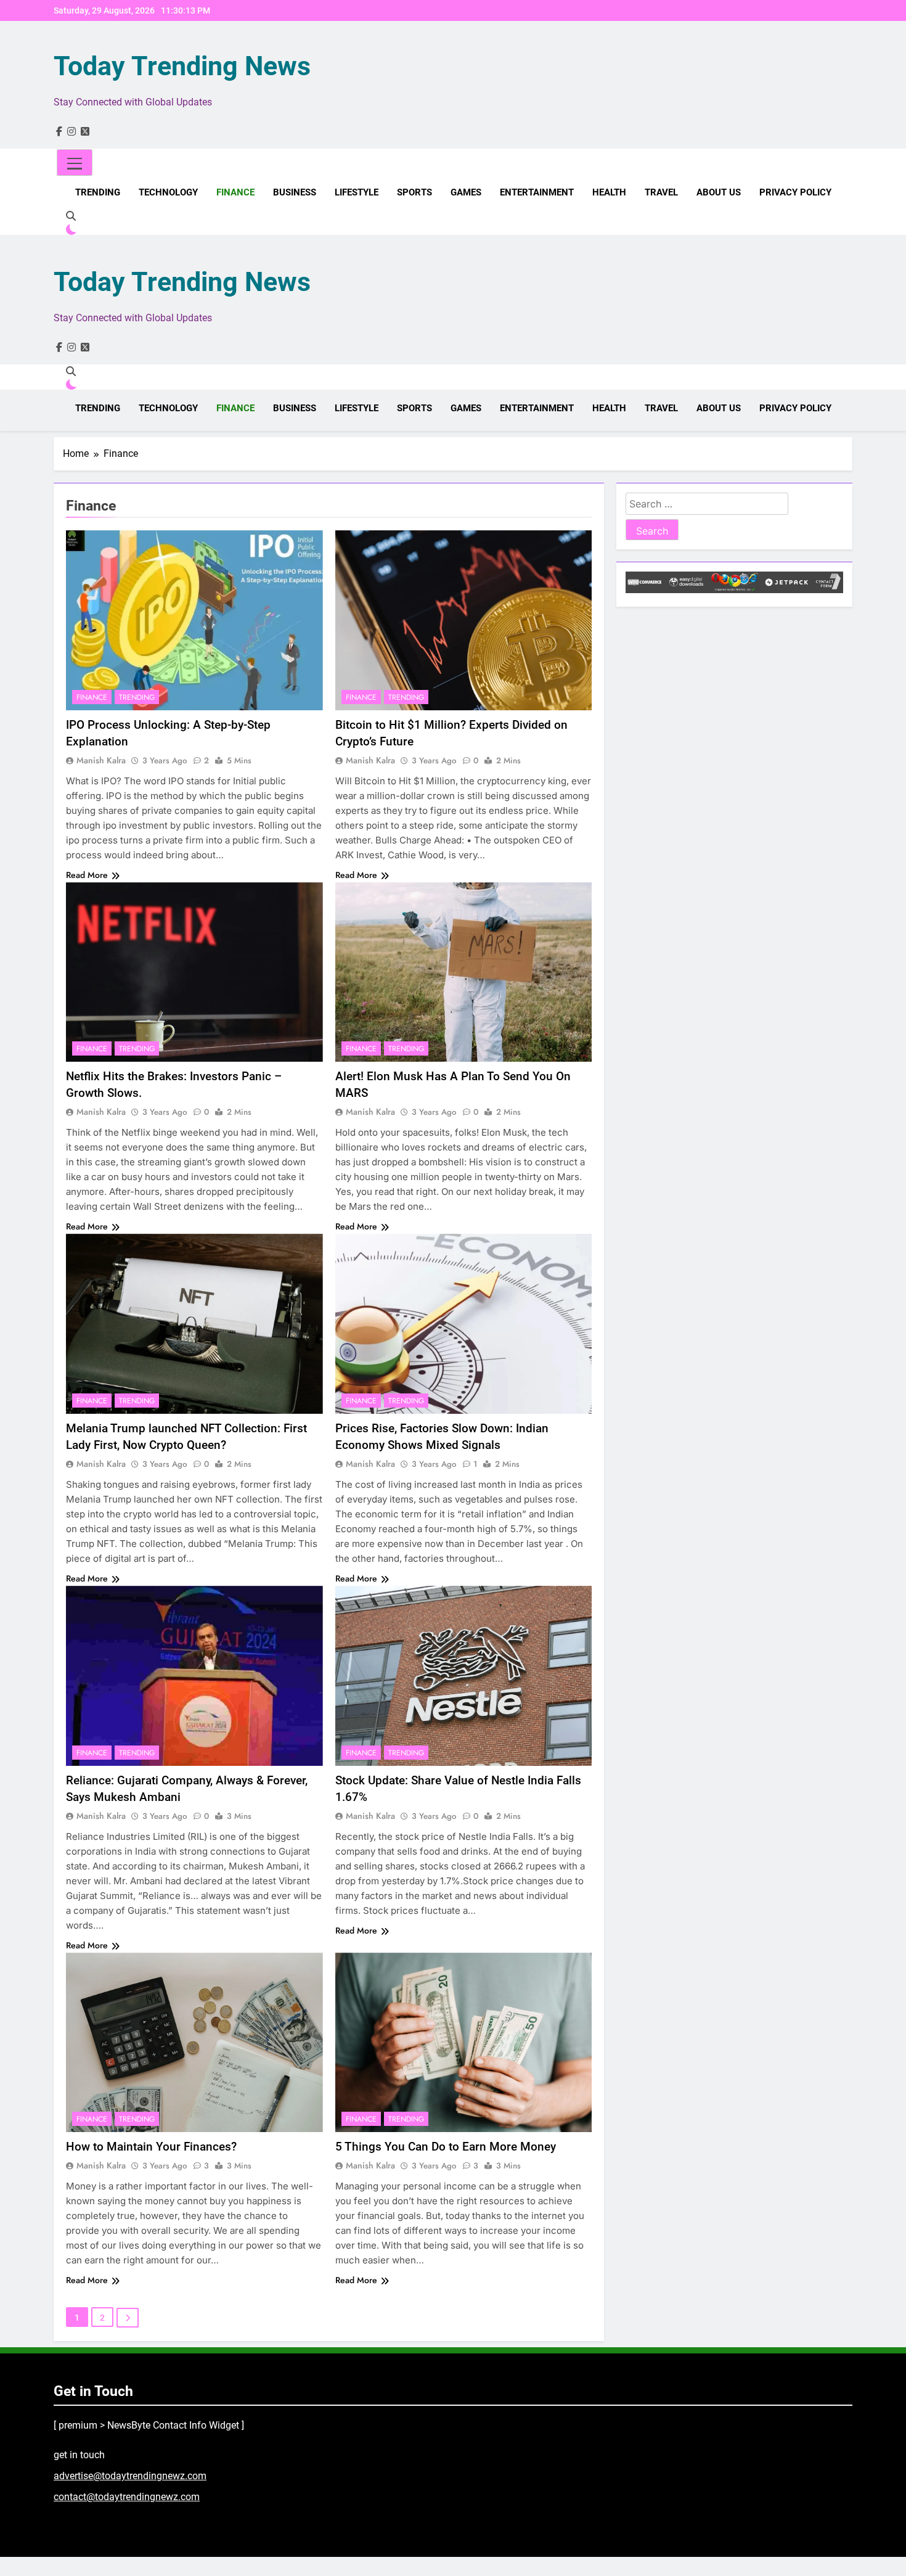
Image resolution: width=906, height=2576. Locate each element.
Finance (235, 192)
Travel (661, 192)
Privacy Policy (795, 192)
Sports (414, 192)
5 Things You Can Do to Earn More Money (446, 2147)
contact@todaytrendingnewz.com (127, 2497)
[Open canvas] (75, 162)
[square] (85, 132)
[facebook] (59, 132)
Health (609, 192)
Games (466, 192)
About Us (719, 192)
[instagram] (71, 132)
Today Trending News (182, 66)
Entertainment (537, 192)
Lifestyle (357, 192)
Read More (87, 875)
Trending (98, 192)
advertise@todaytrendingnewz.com (130, 2476)
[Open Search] (71, 216)
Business (295, 192)
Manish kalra (101, 760)
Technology (168, 192)
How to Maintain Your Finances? (151, 2147)
